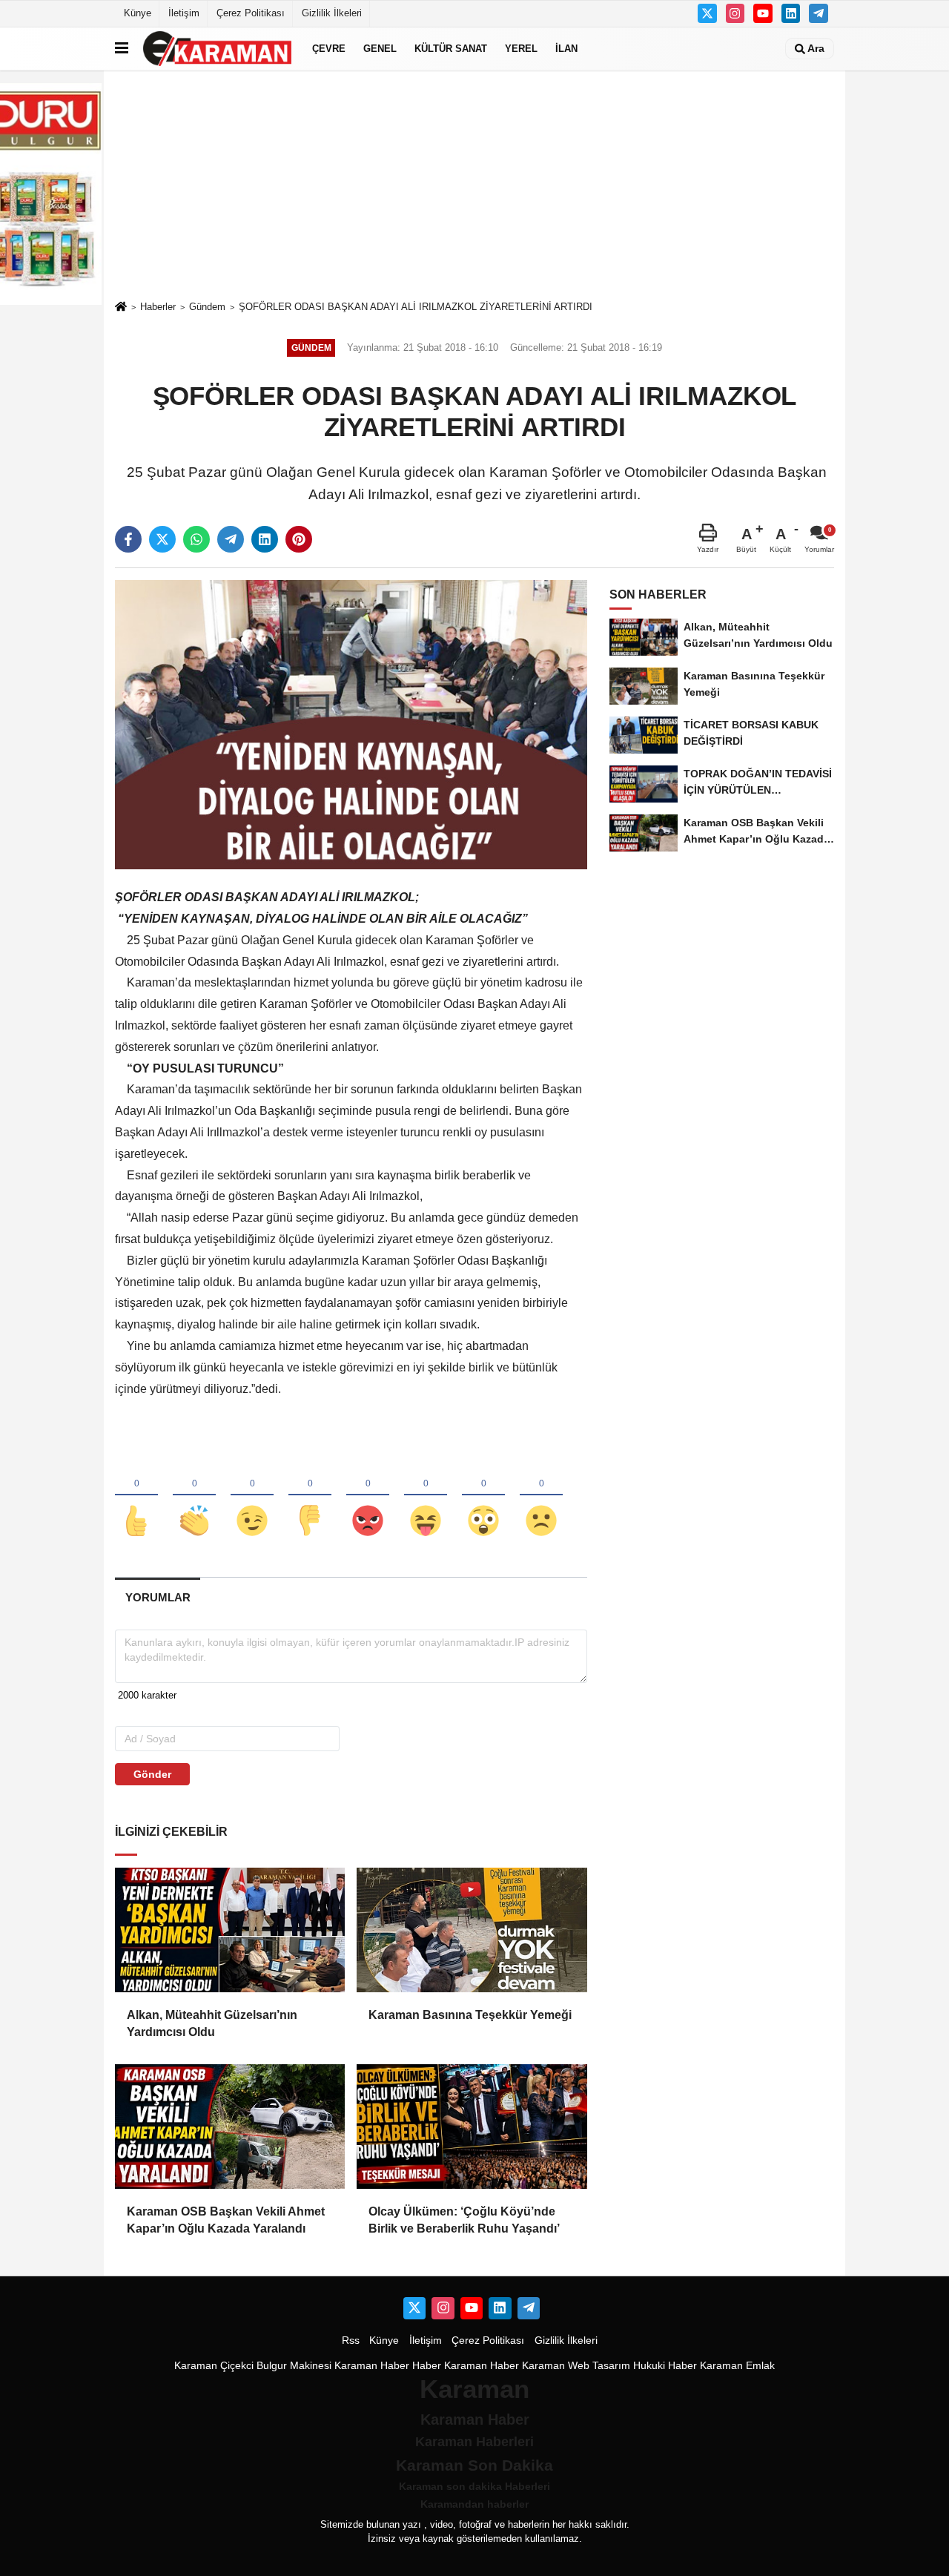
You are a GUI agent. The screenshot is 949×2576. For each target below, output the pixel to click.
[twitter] (162, 539)
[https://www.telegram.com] (819, 13)
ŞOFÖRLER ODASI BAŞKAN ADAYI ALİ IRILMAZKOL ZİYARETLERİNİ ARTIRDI (416, 307)
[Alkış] (194, 1496)
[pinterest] (299, 539)
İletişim (184, 13)
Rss (351, 2341)
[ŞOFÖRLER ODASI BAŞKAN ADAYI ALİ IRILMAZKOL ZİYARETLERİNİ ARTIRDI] (351, 724)
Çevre (329, 49)
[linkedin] (265, 539)
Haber (427, 2366)
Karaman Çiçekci (214, 2366)
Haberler (158, 307)
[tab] (158, 1597)
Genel (380, 49)
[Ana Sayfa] (121, 307)
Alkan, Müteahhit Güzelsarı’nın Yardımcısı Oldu (212, 2023)
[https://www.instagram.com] (735, 13)
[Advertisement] (474, 185)
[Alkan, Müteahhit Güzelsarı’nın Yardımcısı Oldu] (230, 1930)
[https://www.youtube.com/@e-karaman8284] (763, 13)
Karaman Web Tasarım (576, 2366)
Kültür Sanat (451, 49)
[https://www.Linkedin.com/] (791, 13)
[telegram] (231, 539)
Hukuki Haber (665, 2366)
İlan (566, 49)
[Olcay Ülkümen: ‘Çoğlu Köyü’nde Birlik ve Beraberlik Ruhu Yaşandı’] (472, 2127)
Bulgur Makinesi (294, 2366)
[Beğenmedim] (310, 1496)
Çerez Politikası (251, 13)
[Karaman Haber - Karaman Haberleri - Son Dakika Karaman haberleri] (217, 49)
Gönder (152, 1774)
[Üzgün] (541, 1496)
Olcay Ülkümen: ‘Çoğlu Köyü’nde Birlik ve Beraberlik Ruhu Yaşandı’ (464, 2220)
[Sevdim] (252, 1496)
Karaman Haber (372, 2366)
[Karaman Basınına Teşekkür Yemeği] (472, 1930)
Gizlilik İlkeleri (332, 13)
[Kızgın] (368, 1496)
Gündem (207, 307)
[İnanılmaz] (483, 1496)
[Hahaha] (426, 1496)
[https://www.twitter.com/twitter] (707, 13)
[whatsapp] (196, 539)
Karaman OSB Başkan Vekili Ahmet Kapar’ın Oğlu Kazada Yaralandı (226, 2220)
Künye (138, 13)
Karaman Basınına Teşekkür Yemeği (470, 2015)
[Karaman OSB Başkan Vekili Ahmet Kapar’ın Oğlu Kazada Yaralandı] (230, 2127)
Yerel (521, 49)
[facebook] (128, 539)
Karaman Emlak (737, 2366)
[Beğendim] (136, 1496)
